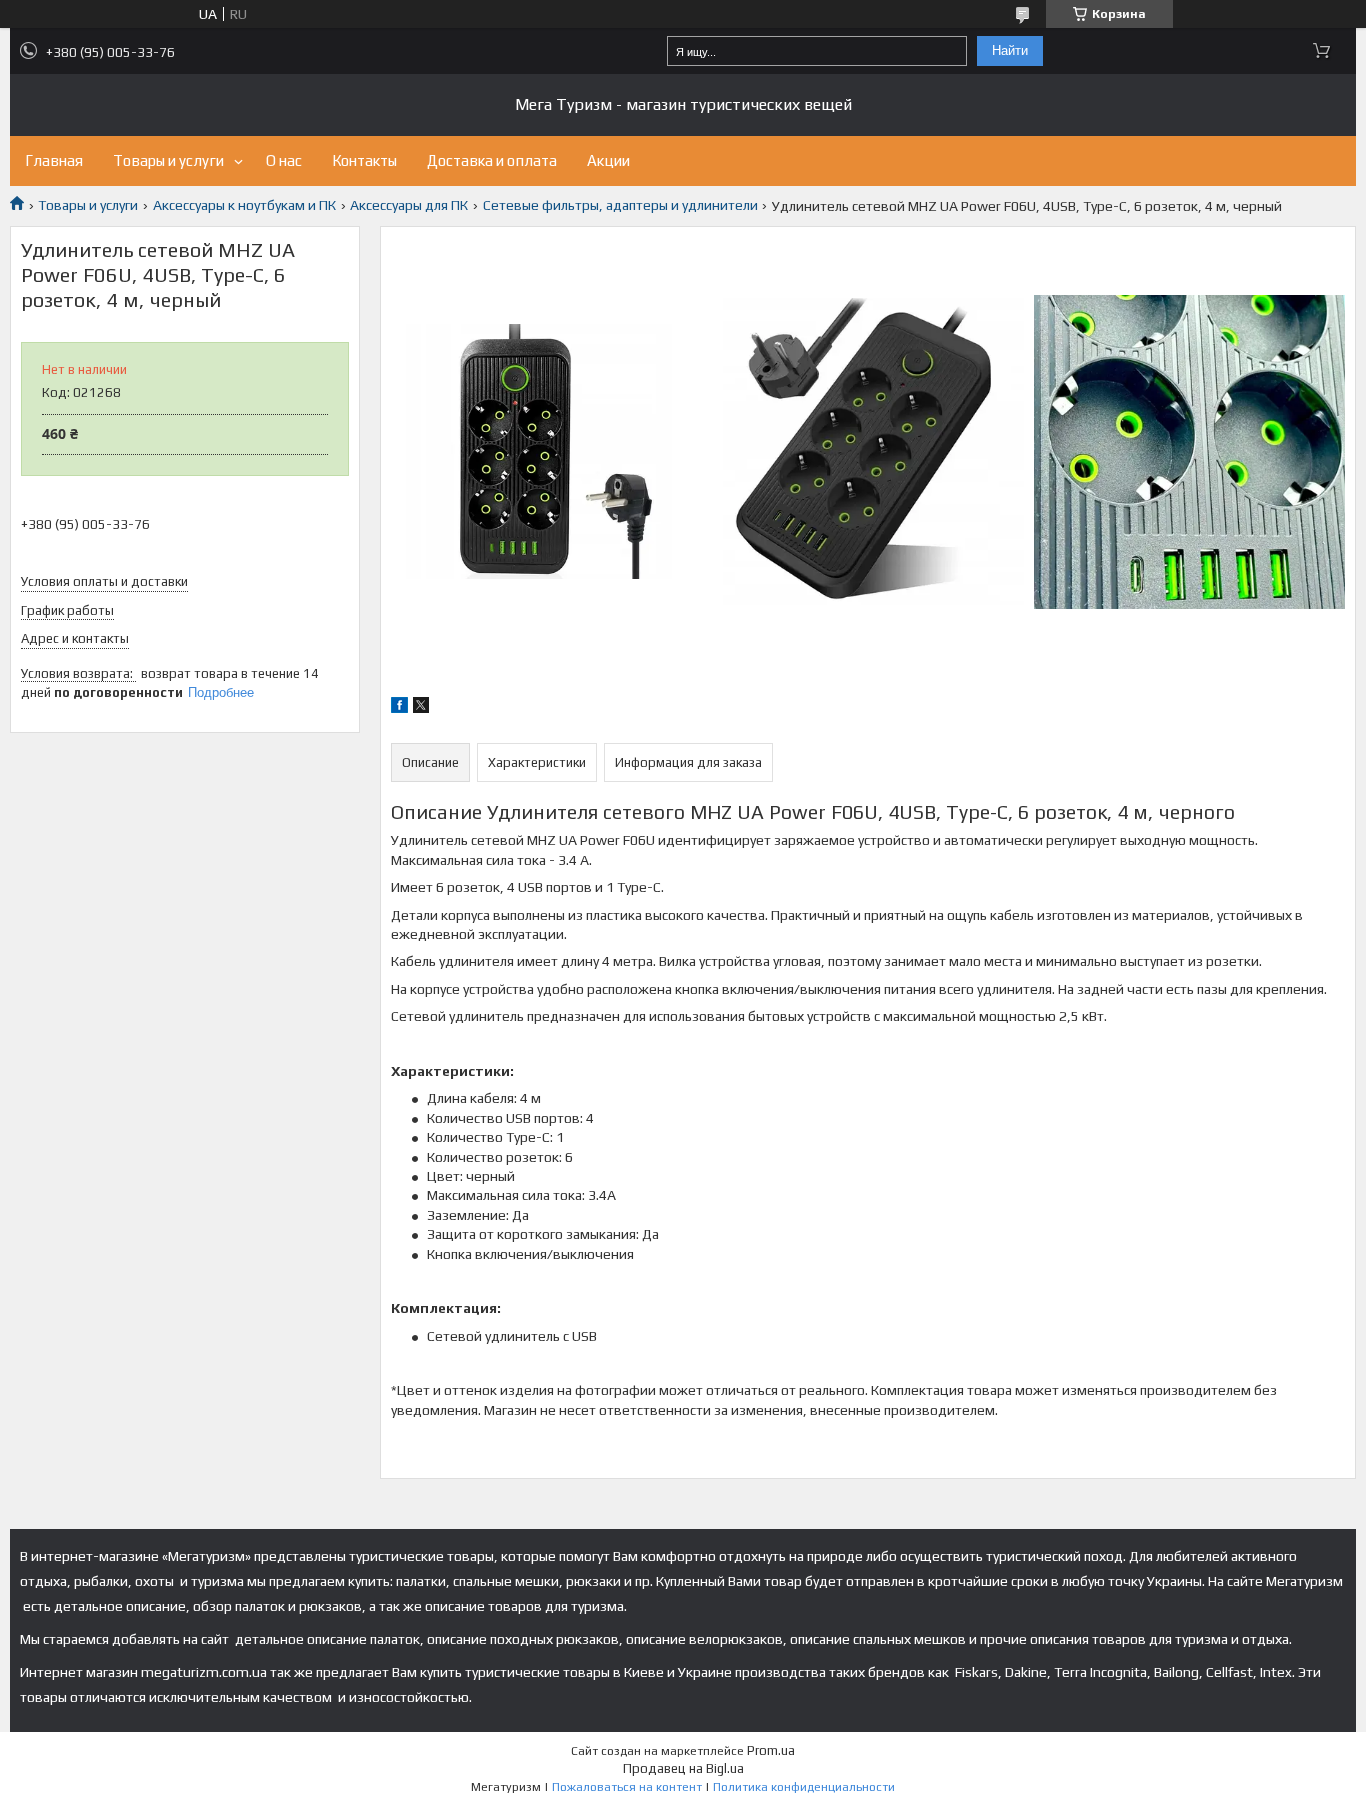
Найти (1010, 50)
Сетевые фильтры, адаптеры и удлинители (620, 205)
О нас (284, 160)
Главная (54, 160)
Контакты (364, 160)
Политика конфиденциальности (804, 1787)
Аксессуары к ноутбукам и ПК (244, 205)
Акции (608, 160)
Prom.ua (771, 1750)
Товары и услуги (168, 160)
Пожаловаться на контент (627, 1787)
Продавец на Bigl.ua (683, 1768)
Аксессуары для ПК (409, 205)
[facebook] (399, 708)
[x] (421, 708)
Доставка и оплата (492, 160)
